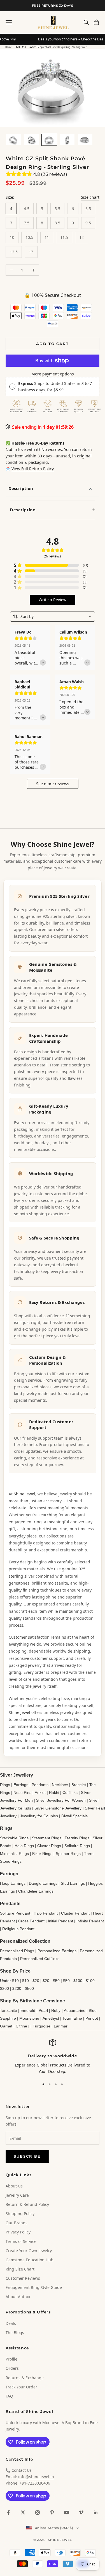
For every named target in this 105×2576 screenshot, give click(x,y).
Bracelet (79, 1785)
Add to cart (53, 344)
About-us (14, 2186)
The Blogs (15, 2333)
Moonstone (29, 2018)
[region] (53, 2057)
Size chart (90, 197)
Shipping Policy (20, 2214)
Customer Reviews (23, 2278)
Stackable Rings (14, 1838)
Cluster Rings (49, 1846)
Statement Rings (47, 1838)
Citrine (21, 2026)
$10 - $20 (31, 1981)
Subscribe (27, 2156)
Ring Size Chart (20, 2269)
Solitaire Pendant (15, 1913)
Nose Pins (22, 1792)
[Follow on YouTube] (67, 2512)
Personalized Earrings (57, 1951)
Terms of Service (21, 2241)
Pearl (43, 2010)
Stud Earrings (73, 1883)
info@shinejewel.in (36, 2477)
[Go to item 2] (31, 140)
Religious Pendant (18, 1929)
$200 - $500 (23, 1988)
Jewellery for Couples (39, 1816)
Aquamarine (75, 2010)
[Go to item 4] (67, 140)
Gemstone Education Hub (30, 2260)
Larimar (61, 2026)
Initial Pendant (60, 1921)
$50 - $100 (73, 1981)
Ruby (56, 2010)
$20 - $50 (21, 47)
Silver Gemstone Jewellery (58, 1808)
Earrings (21, 1785)
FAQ (9, 2396)
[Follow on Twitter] (23, 2512)
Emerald (28, 2010)
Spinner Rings (68, 1854)
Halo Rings (24, 1846)
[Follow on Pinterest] (52, 2512)
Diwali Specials (74, 1816)
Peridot (92, 2018)
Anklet (40, 1792)
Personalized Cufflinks (40, 1959)
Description (21, 488)
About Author (18, 2297)
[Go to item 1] (13, 140)
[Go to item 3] (49, 140)
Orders (12, 2368)
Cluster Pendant (75, 1913)
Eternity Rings (77, 1838)
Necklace (60, 1785)
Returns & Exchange (25, 2378)
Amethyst (51, 2018)
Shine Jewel (25, 1494)
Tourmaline (72, 2018)
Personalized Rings (17, 1951)
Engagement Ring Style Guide (34, 2287)
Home (9, 47)
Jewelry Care (17, 2195)
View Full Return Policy (33, 469)
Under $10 (9, 1981)
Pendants (40, 1785)
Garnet (6, 2026)
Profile (11, 2359)
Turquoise (42, 2026)
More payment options (53, 374)
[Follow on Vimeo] (81, 2512)
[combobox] (53, 617)
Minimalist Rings (14, 1854)
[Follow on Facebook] (8, 2512)
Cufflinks (70, 1792)
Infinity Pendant (90, 1921)
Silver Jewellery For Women (61, 1800)
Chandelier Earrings (36, 1891)
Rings (5, 1785)
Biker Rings (42, 1854)
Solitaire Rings (77, 1846)
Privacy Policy (18, 2232)
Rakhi (54, 1792)
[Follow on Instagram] (38, 2512)
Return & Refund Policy (27, 2204)
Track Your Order (21, 2387)
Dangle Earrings (43, 1883)
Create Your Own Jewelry (29, 2251)
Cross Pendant (31, 1921)
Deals (11, 2323)
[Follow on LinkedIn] (96, 2512)
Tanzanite (9, 2010)
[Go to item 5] (85, 140)
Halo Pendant (46, 1913)
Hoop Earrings (13, 1883)
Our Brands (17, 2223)
